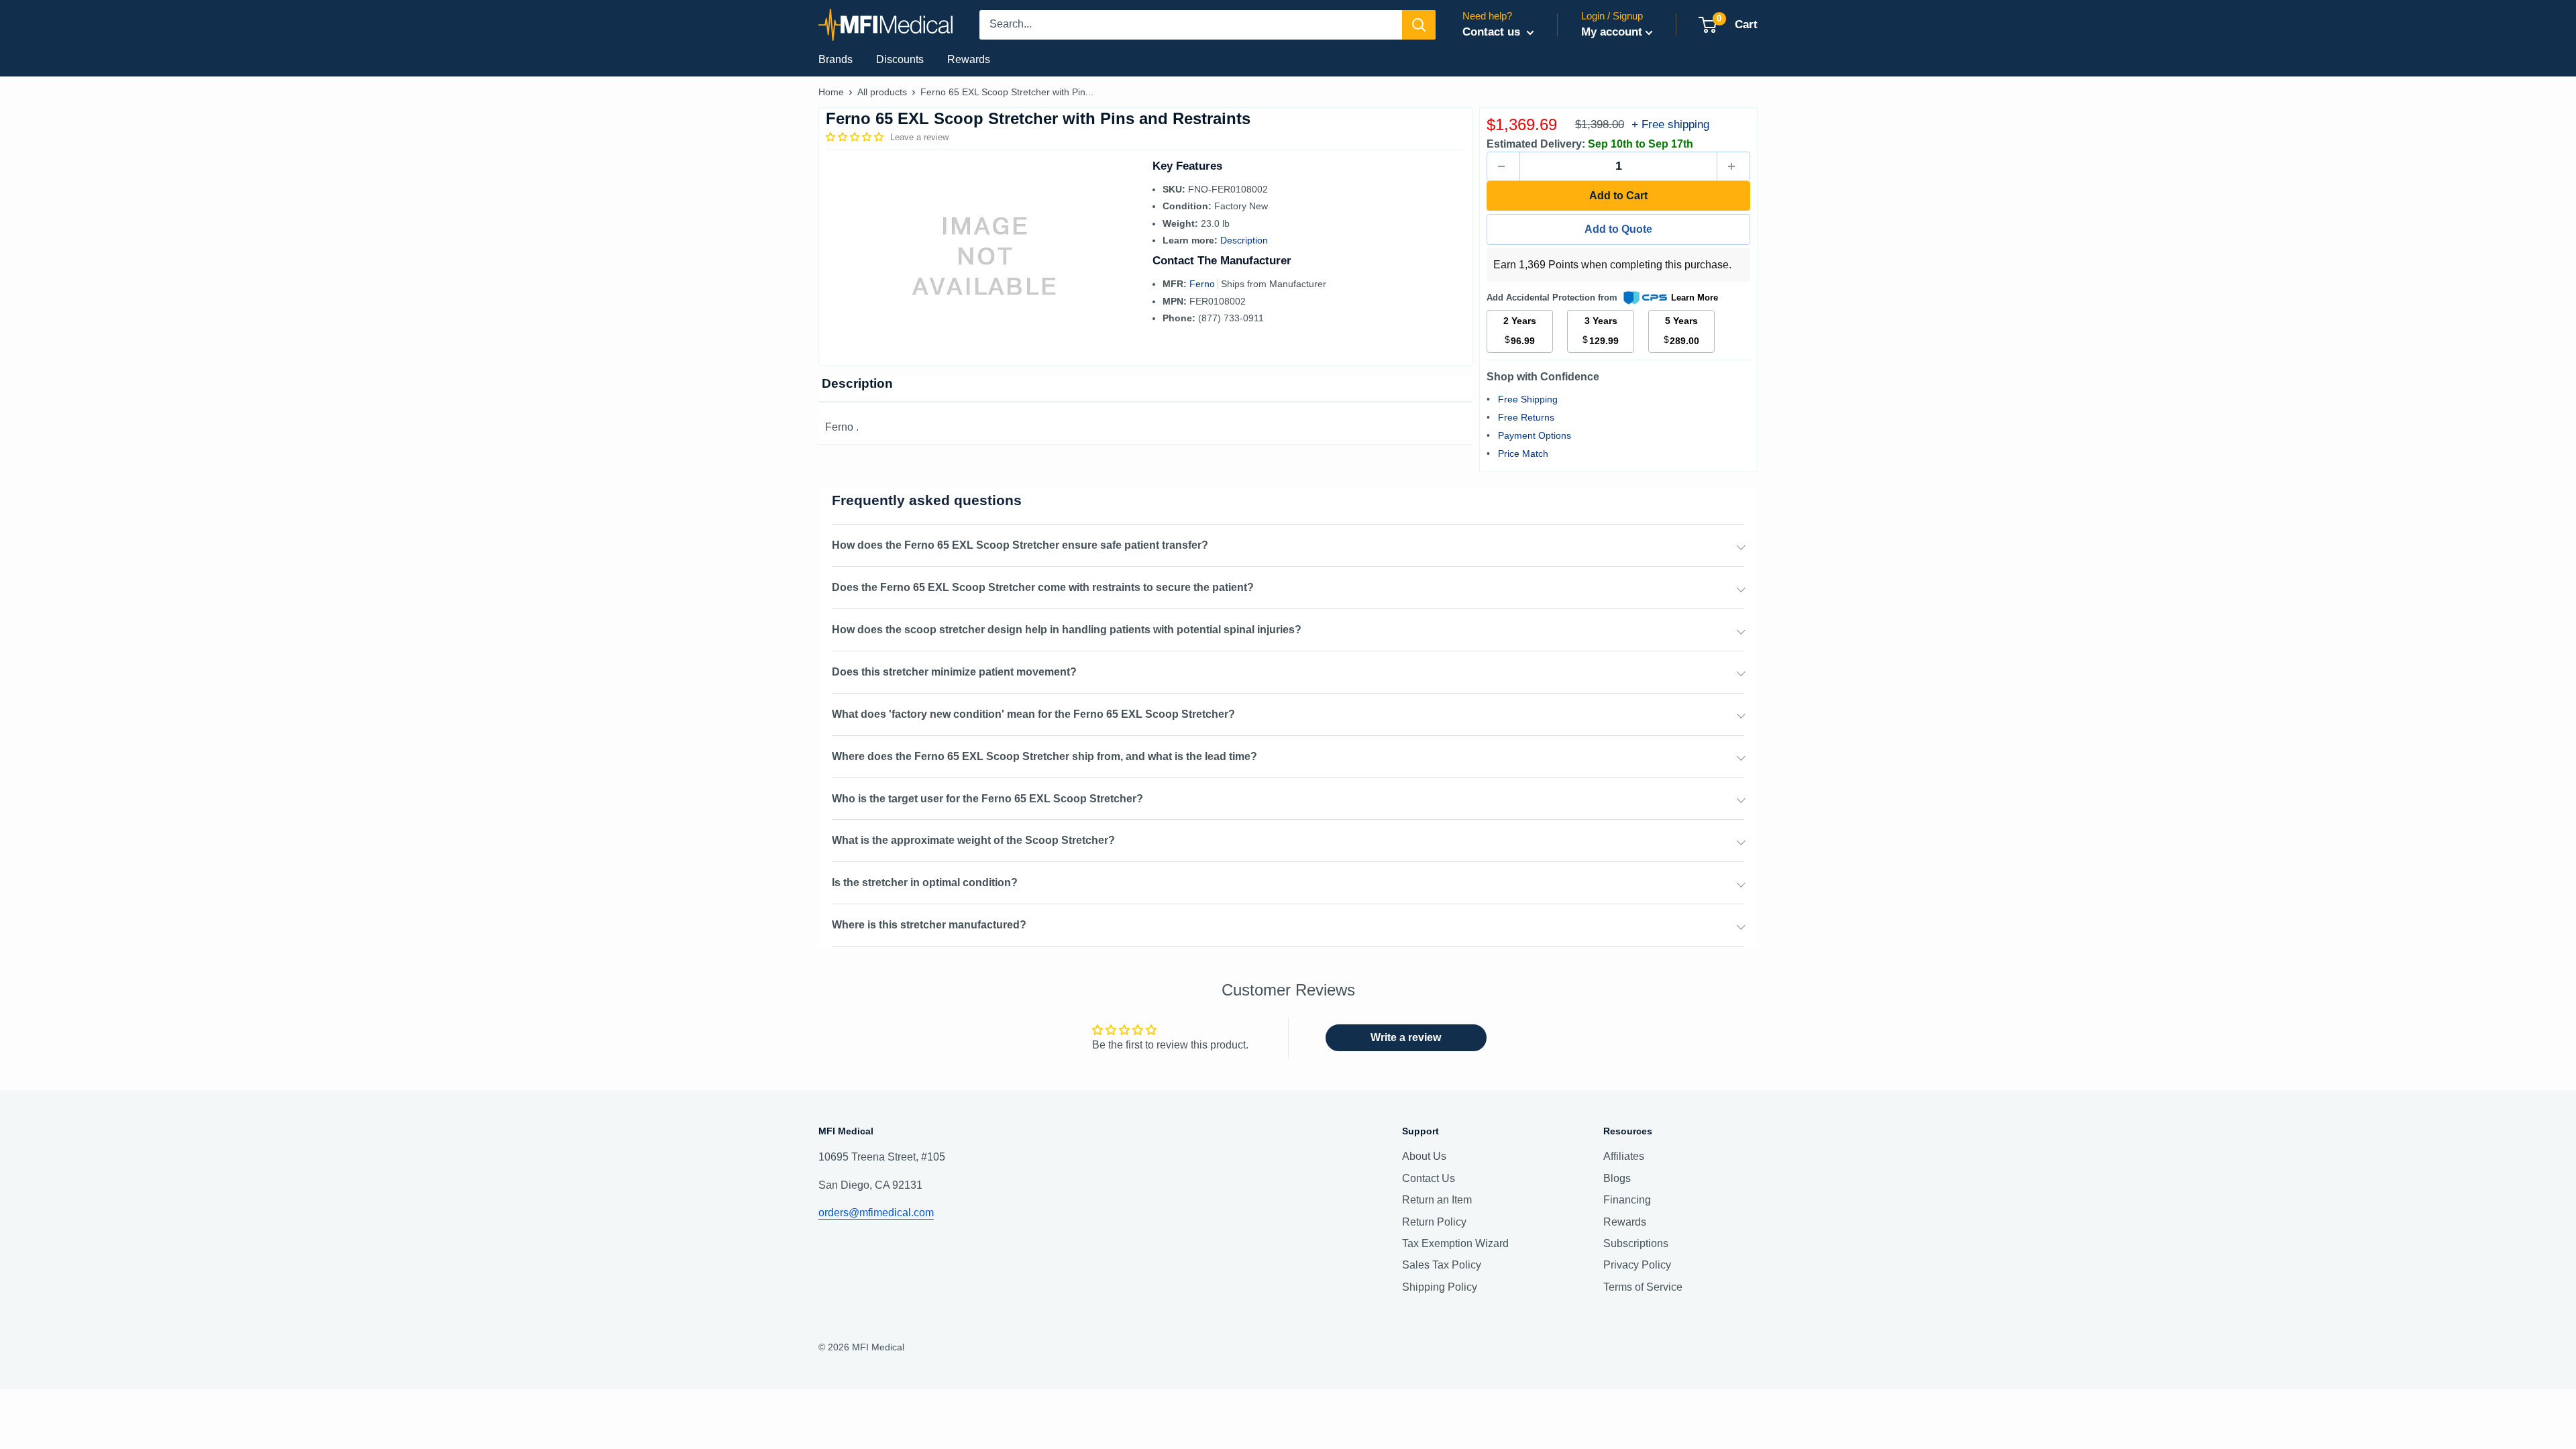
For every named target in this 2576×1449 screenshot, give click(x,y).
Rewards (969, 59)
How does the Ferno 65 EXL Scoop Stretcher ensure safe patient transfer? (1020, 545)
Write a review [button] (1406, 1037)
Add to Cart (1618, 196)
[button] (856, 137)
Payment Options (1535, 435)
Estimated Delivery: (1536, 144)
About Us (1424, 1156)
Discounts (900, 59)
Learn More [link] (1695, 298)
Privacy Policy (1637, 1265)
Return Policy (1434, 1222)
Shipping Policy (1440, 1287)
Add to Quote (1618, 229)
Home (831, 92)
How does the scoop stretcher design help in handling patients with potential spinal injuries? (1067, 630)
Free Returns (1526, 417)
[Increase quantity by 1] (1733, 166)
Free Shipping (1528, 399)
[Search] (1419, 25)
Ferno (1203, 284)
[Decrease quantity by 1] (1503, 166)
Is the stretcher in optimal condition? (925, 882)
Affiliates (1624, 1156)
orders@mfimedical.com (876, 1213)
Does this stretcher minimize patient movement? (954, 672)
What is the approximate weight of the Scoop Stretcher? (973, 840)
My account (1612, 32)
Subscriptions (1636, 1243)
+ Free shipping (1670, 124)
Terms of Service (1643, 1287)
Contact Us (1429, 1178)
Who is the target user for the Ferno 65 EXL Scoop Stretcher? (987, 799)
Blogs (1617, 1178)
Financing (1627, 1200)
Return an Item (1437, 1200)
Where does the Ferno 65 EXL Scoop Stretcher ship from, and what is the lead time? (1044, 756)
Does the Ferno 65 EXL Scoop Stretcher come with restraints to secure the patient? (1043, 587)
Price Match (1523, 453)
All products (882, 92)
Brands (836, 59)
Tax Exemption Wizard (1455, 1243)
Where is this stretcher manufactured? (929, 925)
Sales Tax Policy (1442, 1265)
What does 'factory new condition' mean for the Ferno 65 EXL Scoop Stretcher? (1033, 714)
